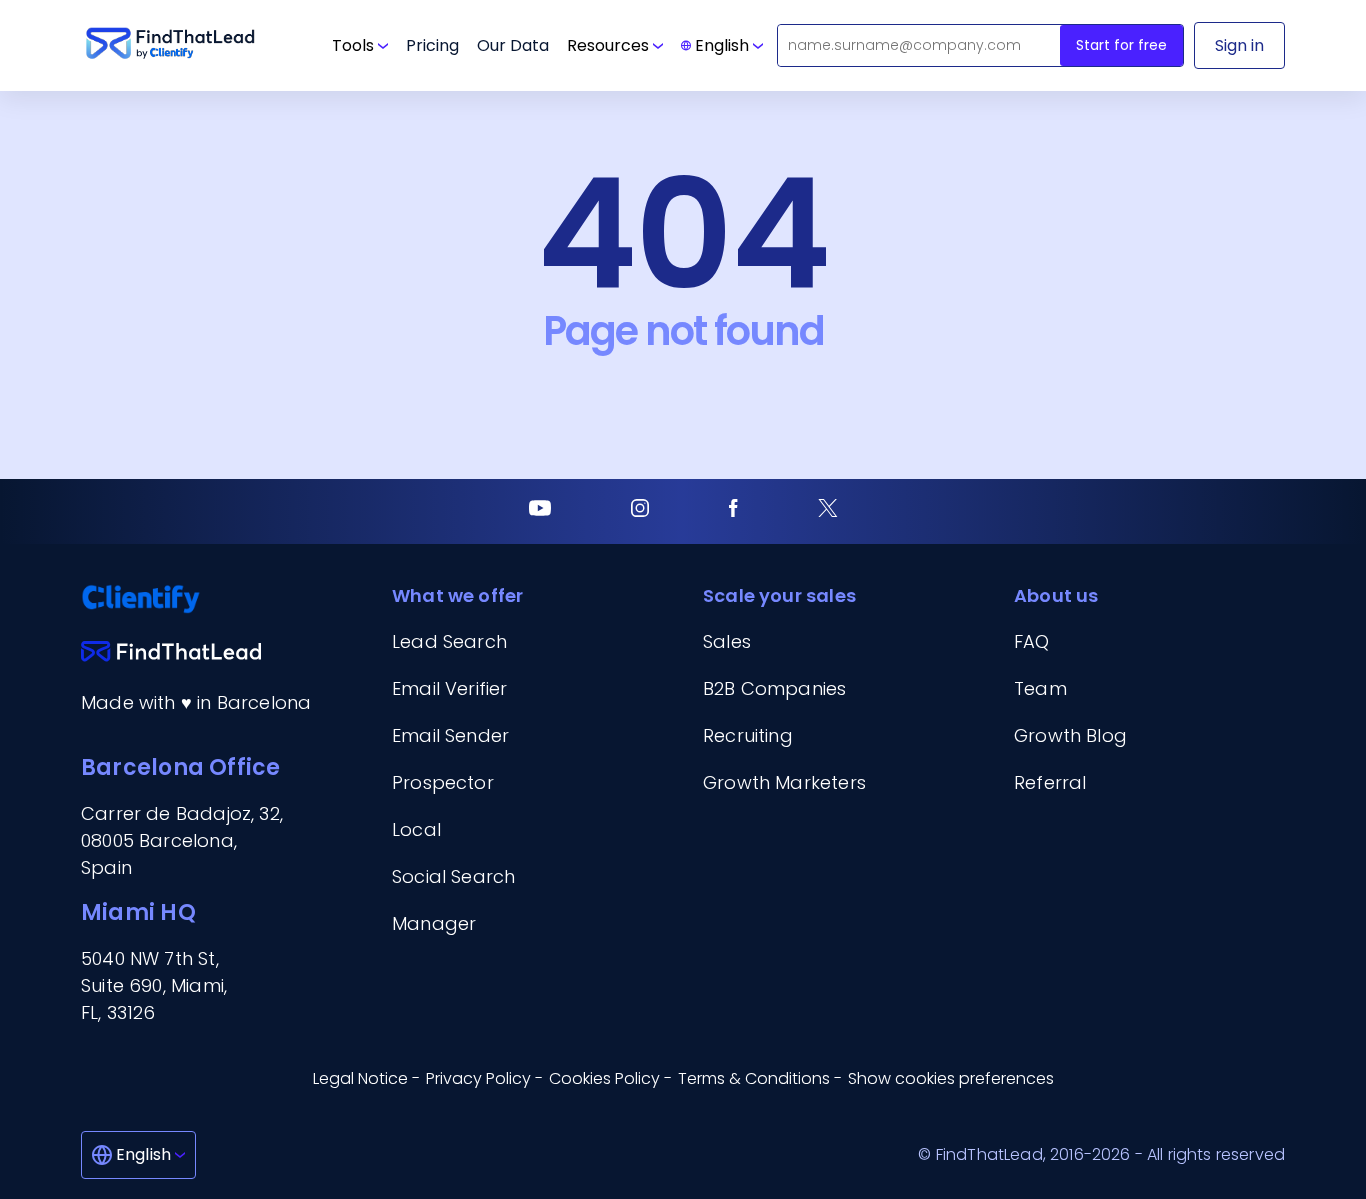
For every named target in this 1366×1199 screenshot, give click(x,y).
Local (416, 829)
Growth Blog (1070, 735)
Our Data (513, 45)
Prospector (443, 782)
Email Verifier (450, 688)
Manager (434, 923)
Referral (1050, 782)
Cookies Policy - (610, 1078)
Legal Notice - (366, 1078)
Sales (727, 641)
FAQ (1032, 641)
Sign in (1239, 45)
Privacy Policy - (484, 1078)
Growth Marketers (784, 782)
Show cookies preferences (951, 1078)
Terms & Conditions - (760, 1078)
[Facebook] (733, 511)
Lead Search (449, 641)
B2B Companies (774, 688)
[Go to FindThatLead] (171, 45)
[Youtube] (540, 511)
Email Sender (450, 735)
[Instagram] (640, 511)
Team (1040, 688)
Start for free (1121, 45)
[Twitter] (828, 511)
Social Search (453, 876)
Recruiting (748, 735)
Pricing (432, 45)
